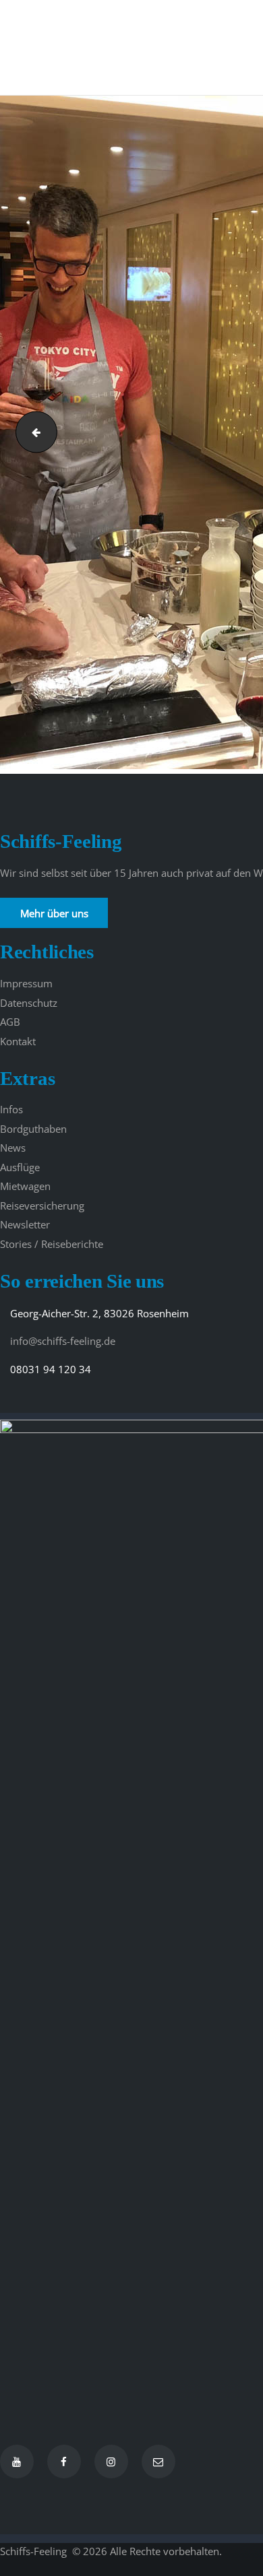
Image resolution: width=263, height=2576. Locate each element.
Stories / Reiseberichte (52, 1244)
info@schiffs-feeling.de (63, 1341)
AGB (10, 1022)
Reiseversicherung (42, 1206)
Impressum (26, 983)
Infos (11, 1109)
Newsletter (25, 1224)
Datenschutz (29, 1003)
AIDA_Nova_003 (32, 432)
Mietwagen (25, 1186)
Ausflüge (20, 1167)
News (13, 1148)
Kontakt (18, 1041)
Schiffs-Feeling (35, 2551)
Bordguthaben (33, 1129)
